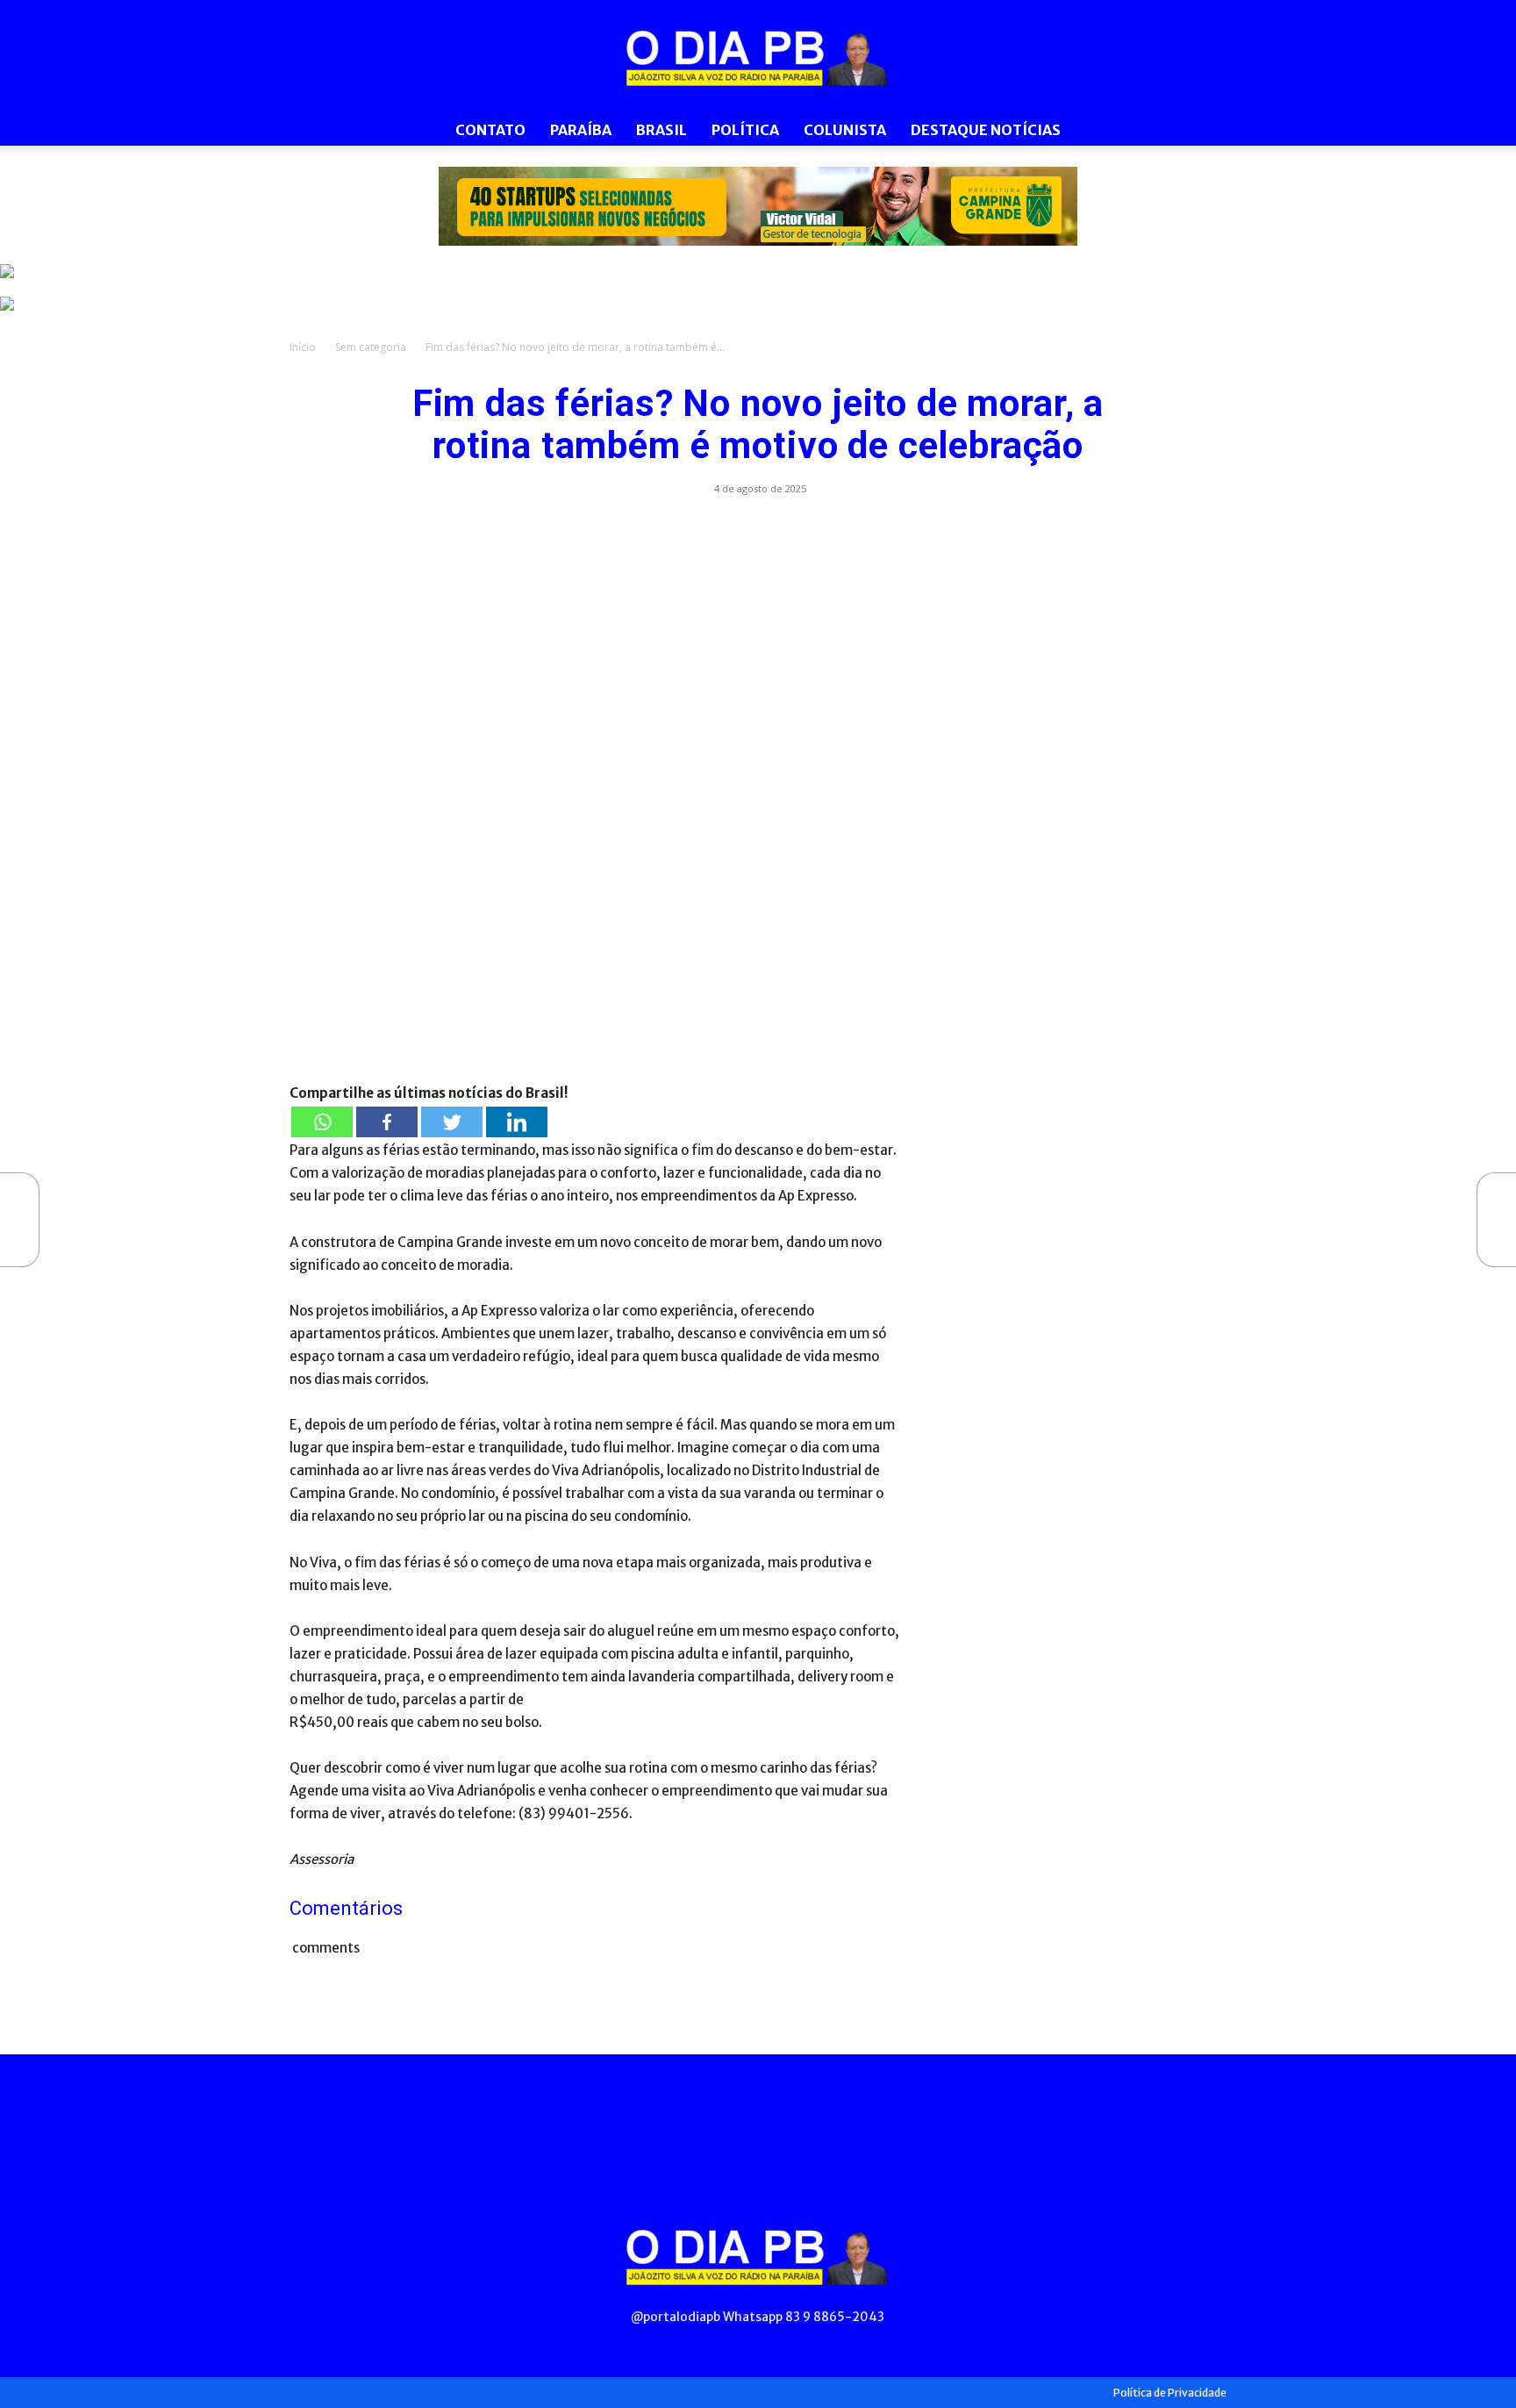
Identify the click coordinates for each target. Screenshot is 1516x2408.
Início (303, 347)
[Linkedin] (517, 1122)
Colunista (845, 130)
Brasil (661, 130)
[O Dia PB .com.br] (758, 58)
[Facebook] (387, 1122)
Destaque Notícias (986, 130)
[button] (1205, 131)
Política (745, 130)
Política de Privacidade (1170, 2393)
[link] (758, 206)
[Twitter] (452, 1122)
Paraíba (581, 130)
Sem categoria (371, 347)
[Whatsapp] (322, 1122)
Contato (490, 130)
